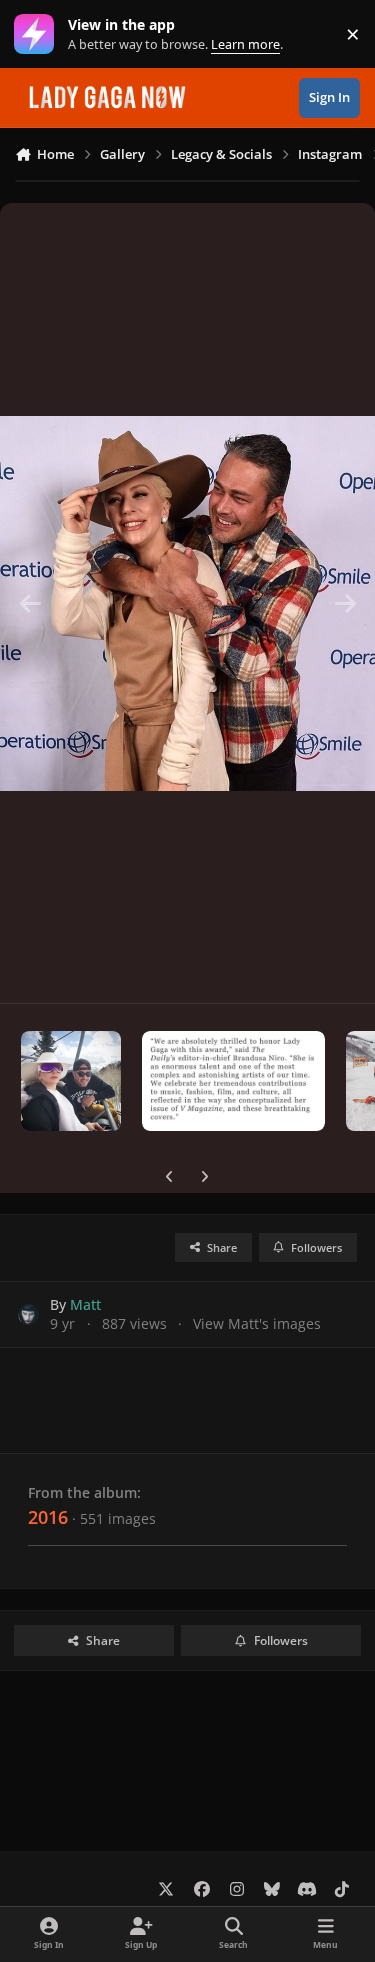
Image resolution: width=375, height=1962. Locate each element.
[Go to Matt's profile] (28, 1314)
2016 (48, 1517)
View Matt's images (257, 1323)
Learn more (38, 34)
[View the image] (71, 1081)
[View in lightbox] (187, 603)
